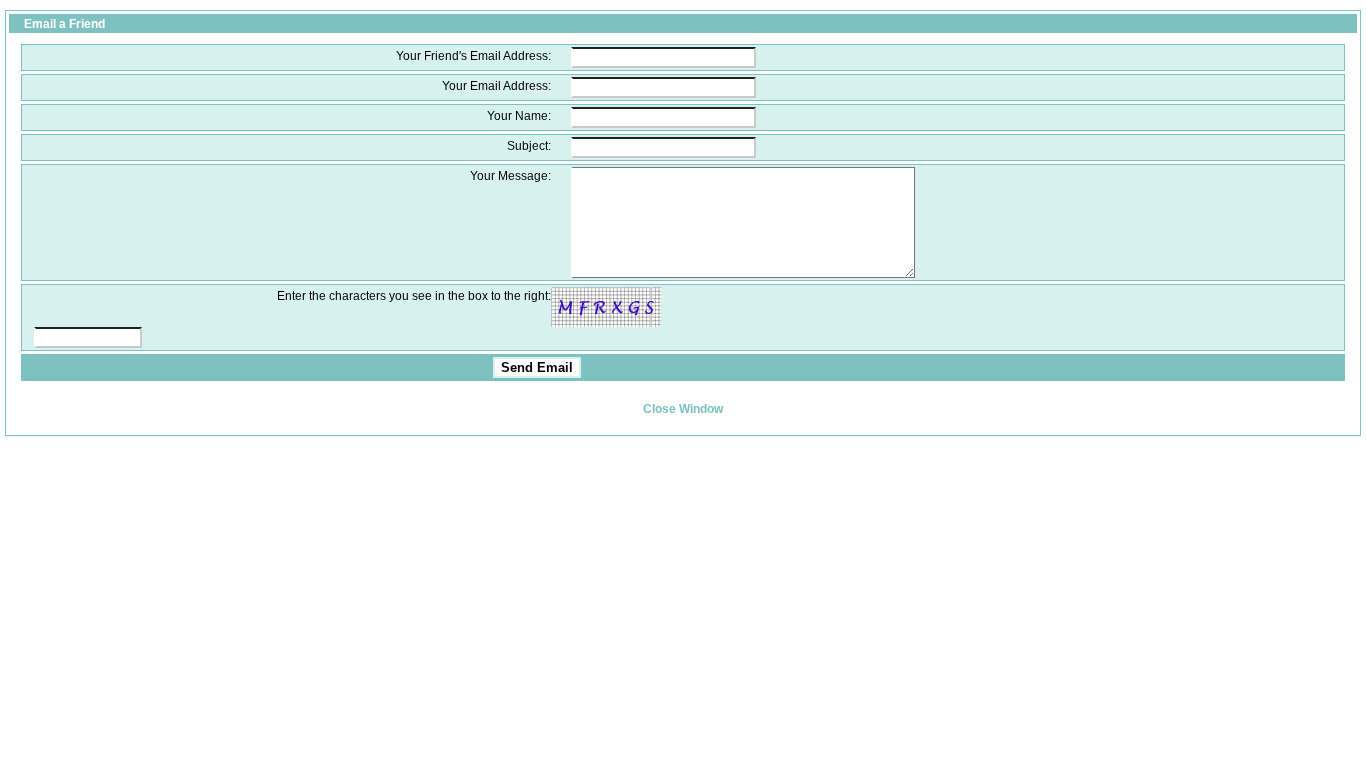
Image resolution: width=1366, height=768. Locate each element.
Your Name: (519, 115)
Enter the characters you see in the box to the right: (414, 295)
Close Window (683, 408)
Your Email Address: (496, 85)
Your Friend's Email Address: (473, 55)
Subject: (529, 145)
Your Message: (510, 175)
